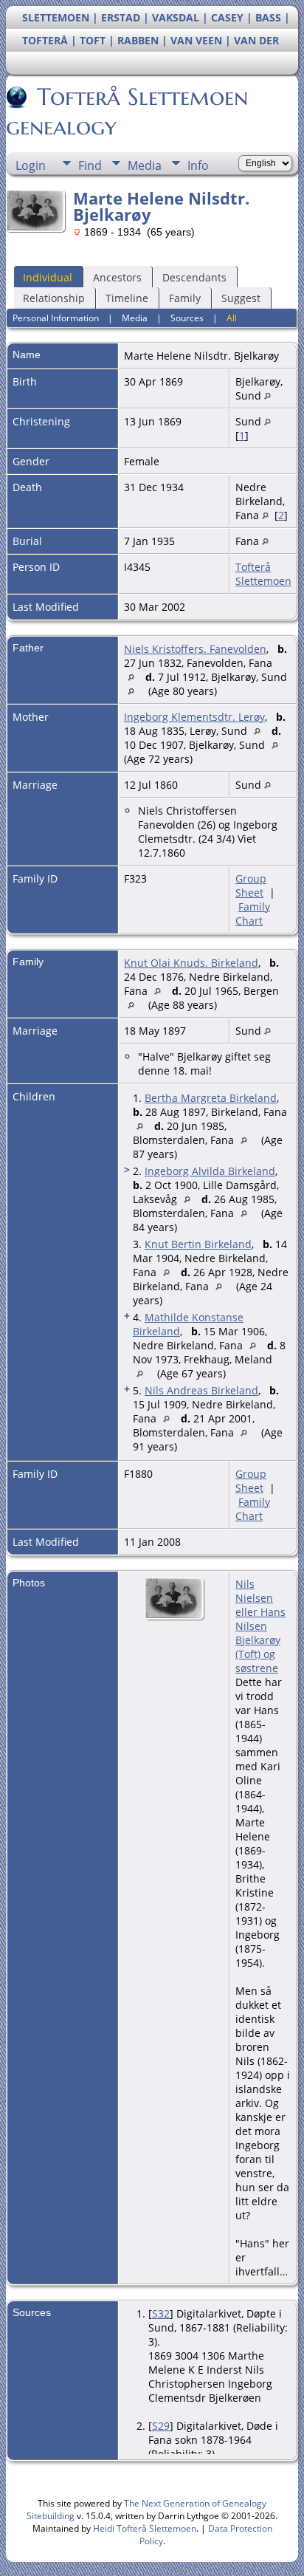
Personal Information (56, 318)
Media (145, 165)
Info (198, 165)
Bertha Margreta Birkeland (211, 1098)
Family (185, 298)
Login (31, 165)
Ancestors (117, 277)
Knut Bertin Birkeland (198, 1244)
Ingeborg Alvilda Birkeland (210, 1171)
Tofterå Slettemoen (263, 574)
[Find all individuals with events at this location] (267, 395)
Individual (48, 277)
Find (90, 165)
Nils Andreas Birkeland (201, 1390)
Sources (187, 318)
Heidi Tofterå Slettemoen (145, 2528)
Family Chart (253, 914)
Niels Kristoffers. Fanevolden (195, 649)
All (232, 318)
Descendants (194, 277)
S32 (161, 2313)
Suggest (241, 298)
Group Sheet (251, 885)
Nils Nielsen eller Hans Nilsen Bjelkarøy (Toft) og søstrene (260, 1626)
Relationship (54, 298)
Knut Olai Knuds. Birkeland (191, 963)
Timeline (127, 298)
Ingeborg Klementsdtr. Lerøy (194, 717)
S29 (161, 2426)
